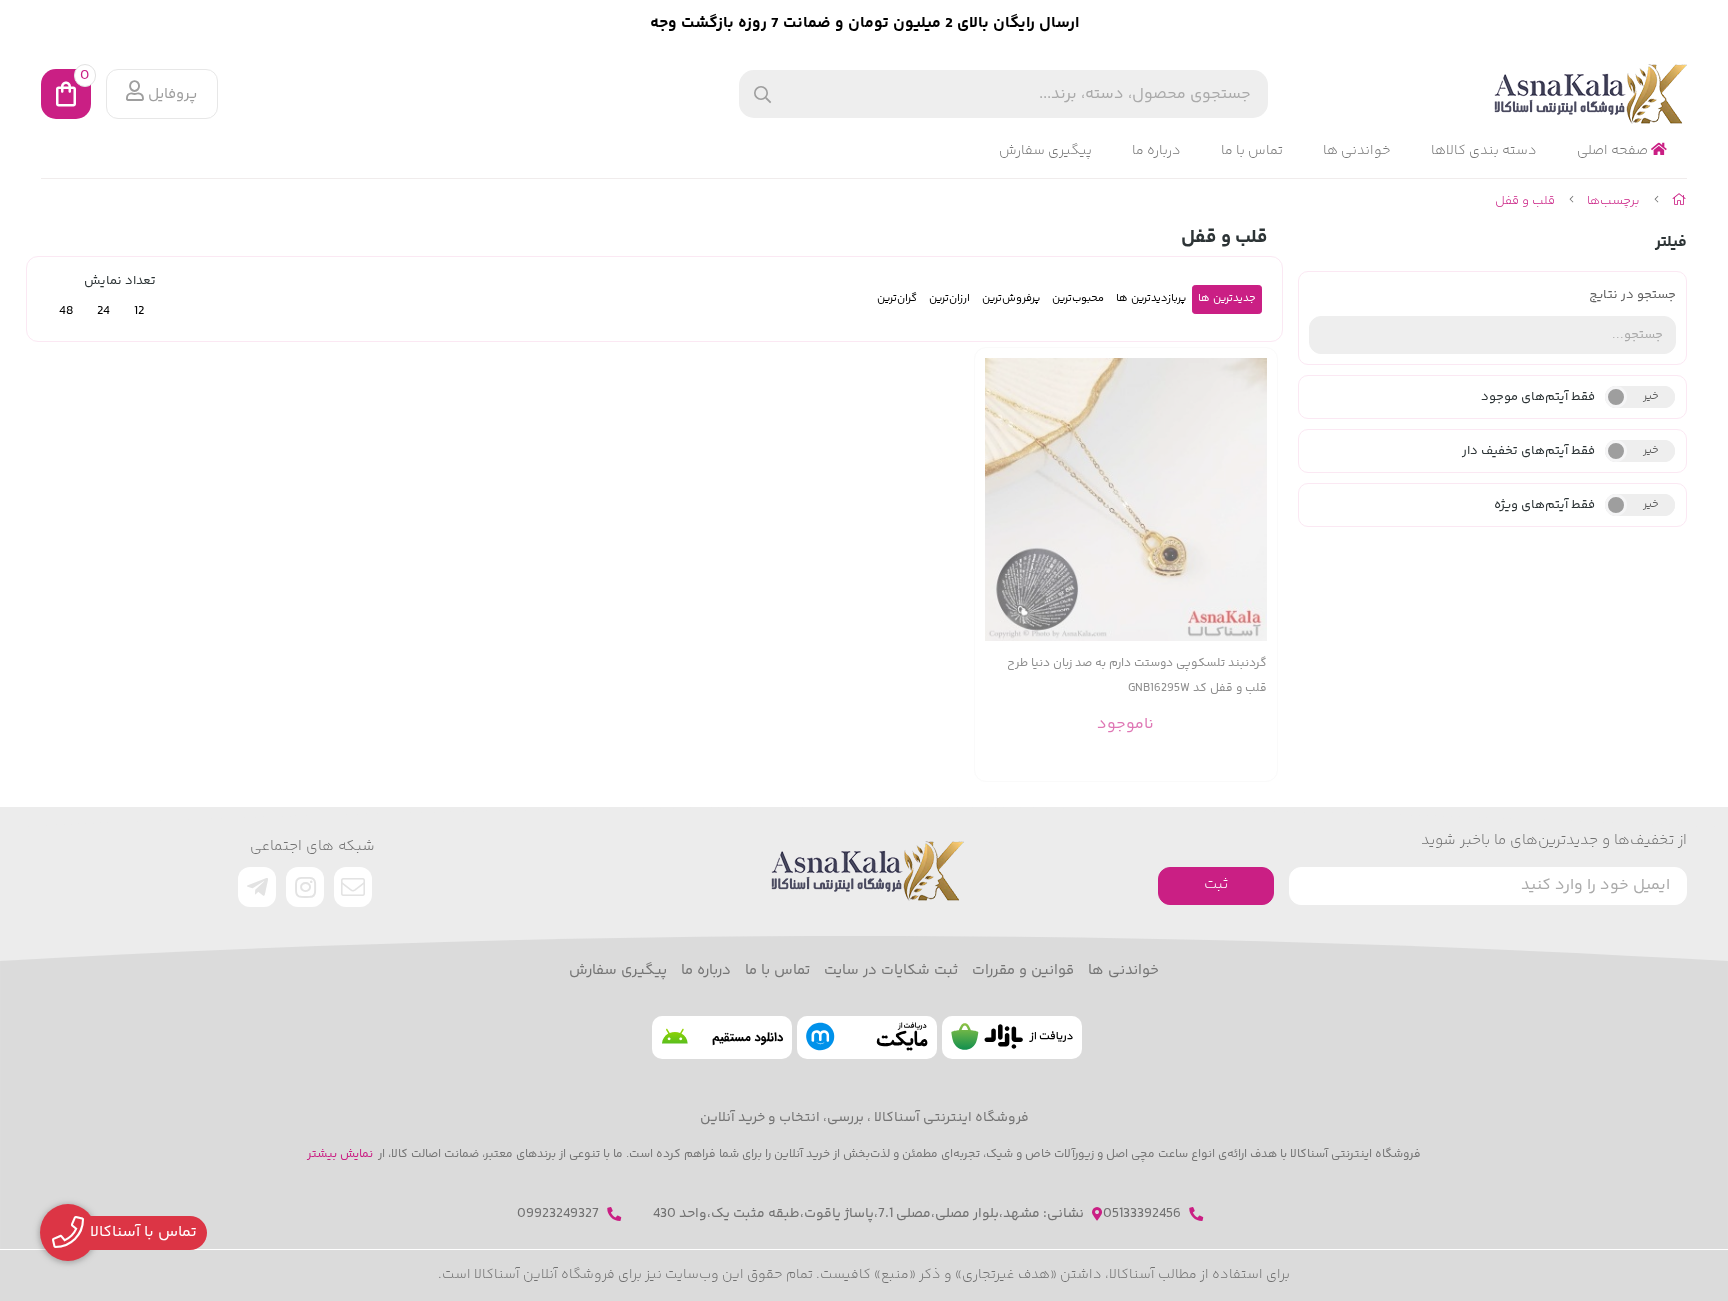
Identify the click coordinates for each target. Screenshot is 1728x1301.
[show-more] (1251, 499)
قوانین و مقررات (1023, 971)
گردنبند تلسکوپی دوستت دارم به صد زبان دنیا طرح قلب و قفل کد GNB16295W (1137, 676)
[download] (722, 1037)
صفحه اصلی (1614, 151)
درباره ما (1156, 151)
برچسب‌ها (1613, 201)
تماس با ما (1252, 151)
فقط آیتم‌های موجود (1538, 397)
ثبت (1216, 884)
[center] (762, 94)
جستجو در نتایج (1632, 295)
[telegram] (257, 887)
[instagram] (305, 887)
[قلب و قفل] (864, 871)
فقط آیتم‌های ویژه (1544, 505)
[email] (353, 887)
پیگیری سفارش (1045, 151)
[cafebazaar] (1012, 1037)
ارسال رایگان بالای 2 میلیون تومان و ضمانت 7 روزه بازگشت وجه (864, 23)
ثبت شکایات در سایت (891, 971)
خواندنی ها (1357, 151)
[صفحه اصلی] (1679, 201)
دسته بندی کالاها (1484, 151)
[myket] (867, 1037)
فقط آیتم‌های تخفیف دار (1528, 451)
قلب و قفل (1525, 201)
